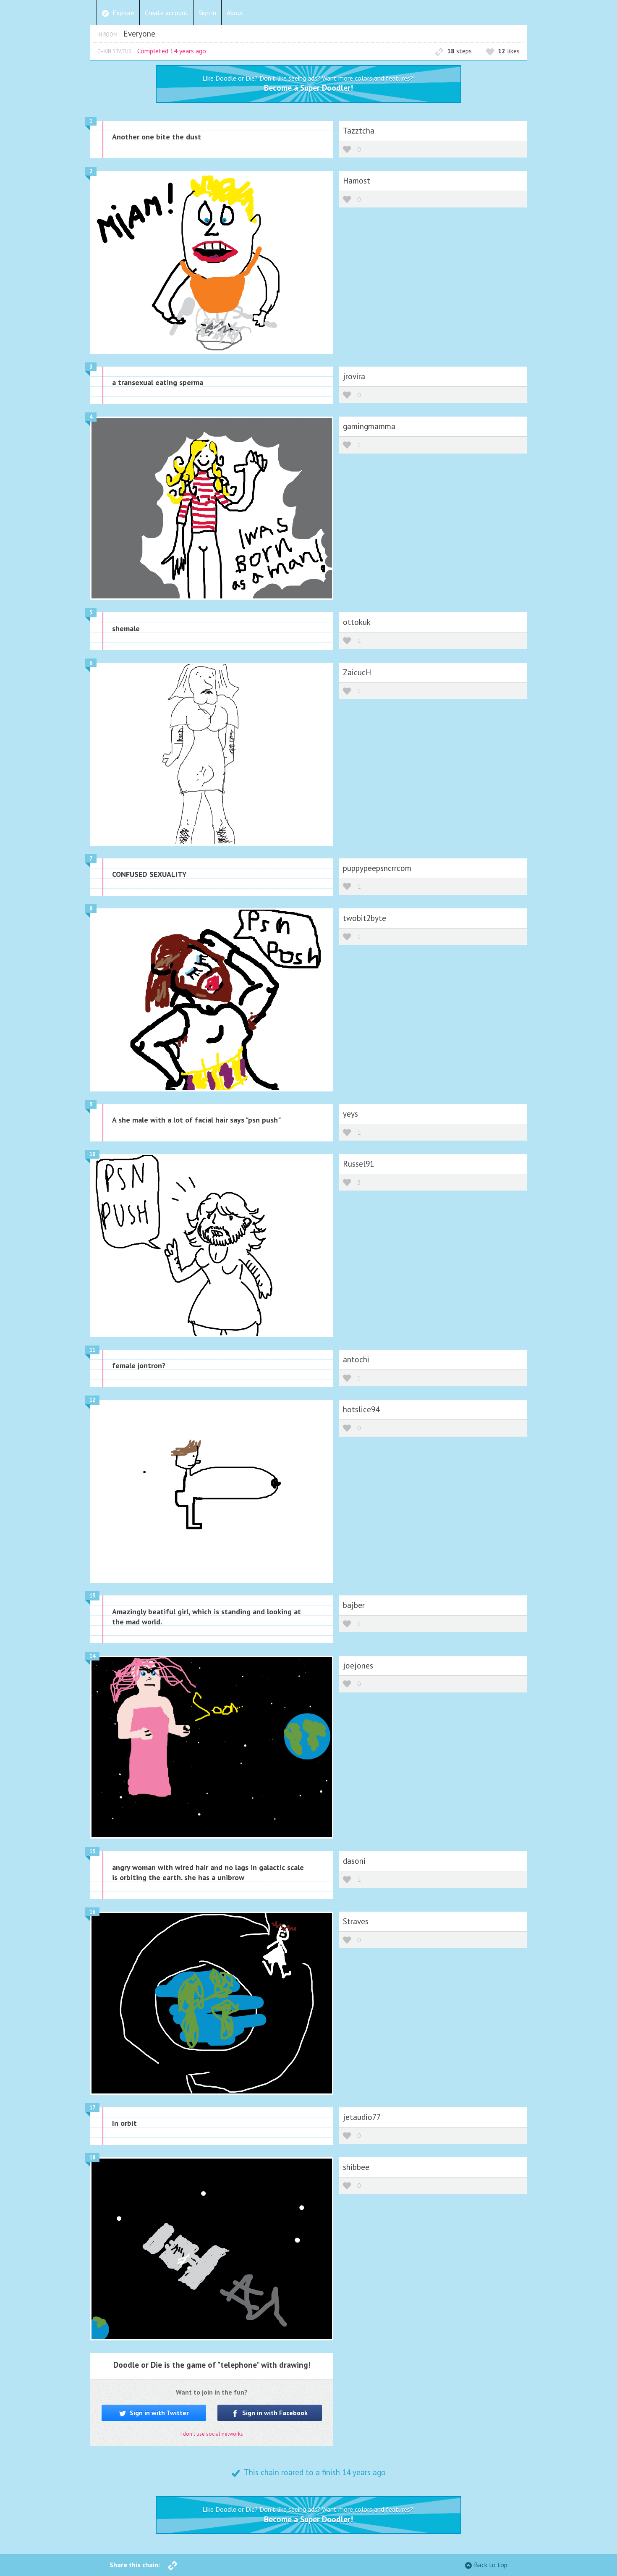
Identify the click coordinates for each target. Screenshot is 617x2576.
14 (92, 1656)
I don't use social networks (212, 2434)
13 (92, 1596)
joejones (358, 1665)
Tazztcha (359, 130)
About (235, 13)
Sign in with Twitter (158, 2413)
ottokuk (357, 622)
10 (92, 1154)
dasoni (354, 1861)
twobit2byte (365, 918)
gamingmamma (369, 426)
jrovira (354, 376)
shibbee (356, 2167)
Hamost (357, 180)
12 (92, 1400)
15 (92, 1851)
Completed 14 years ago (172, 51)
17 (92, 2108)
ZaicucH (357, 672)
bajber (354, 1605)
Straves (356, 1921)
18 (92, 2158)
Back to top (491, 2565)
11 (92, 1350)
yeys (350, 1114)
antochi (356, 1359)
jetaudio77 (362, 2117)
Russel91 (358, 1163)
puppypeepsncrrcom (377, 868)
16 (92, 1912)
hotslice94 (361, 1409)
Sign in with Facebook (274, 2413)
